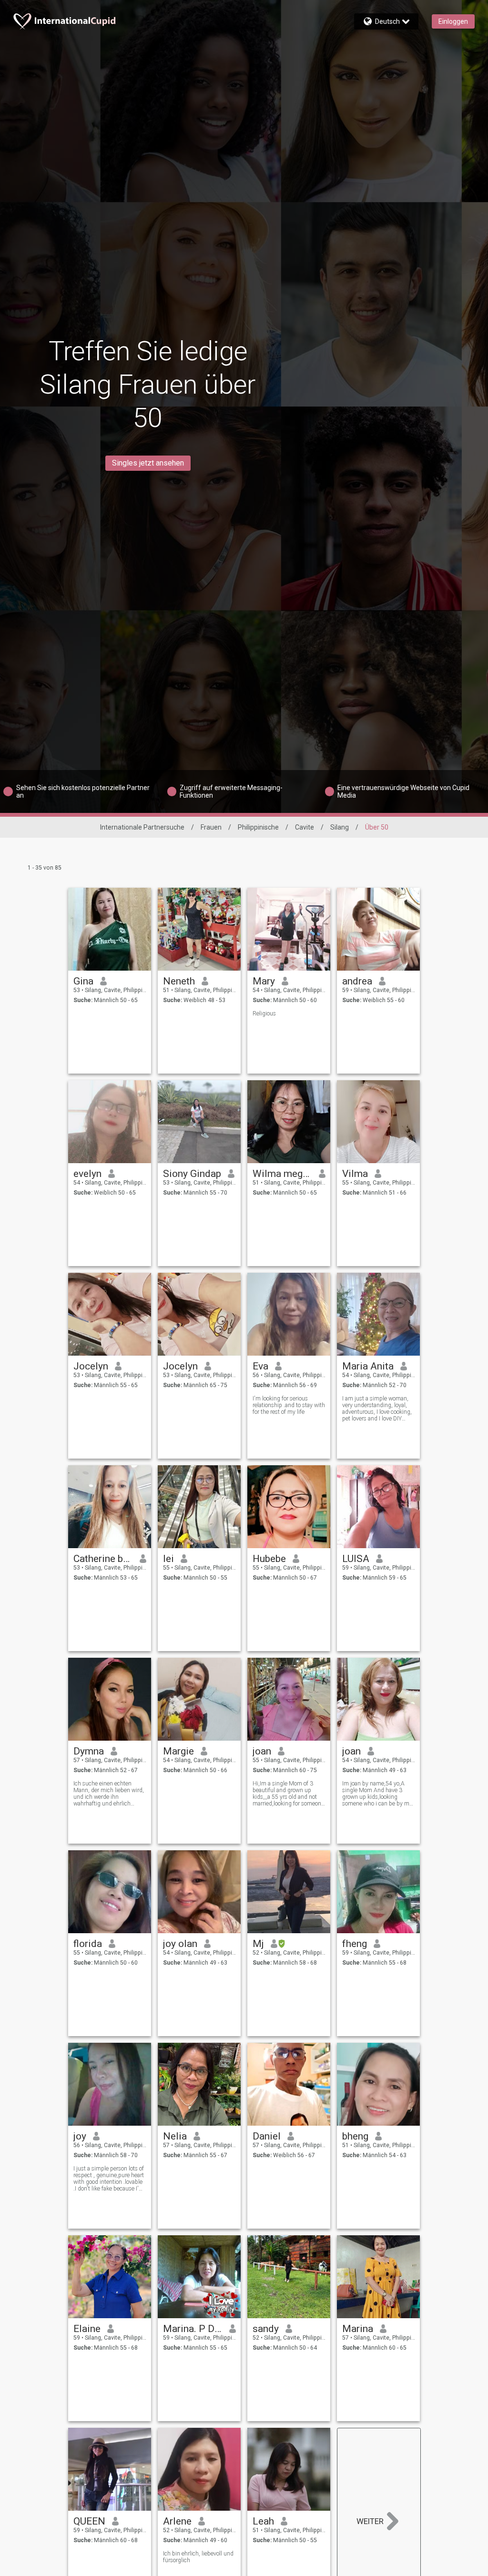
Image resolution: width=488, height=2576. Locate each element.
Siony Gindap (192, 1174)
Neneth (179, 981)
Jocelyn (91, 1366)
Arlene (177, 2521)
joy (80, 2136)
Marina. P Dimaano (193, 2329)
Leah (263, 2521)
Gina (83, 981)
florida (88, 1944)
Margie (178, 1751)
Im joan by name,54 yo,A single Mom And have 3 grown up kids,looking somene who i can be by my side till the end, (377, 1794)
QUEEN (89, 2521)
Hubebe (269, 1559)
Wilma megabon (282, 1174)
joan (262, 1751)
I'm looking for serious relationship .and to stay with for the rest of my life (289, 1405)
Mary (264, 981)
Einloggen (453, 21)
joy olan (180, 1944)
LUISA (356, 1559)
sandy (266, 2329)
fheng (355, 1944)
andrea (357, 981)
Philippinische (258, 827)
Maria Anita (368, 1366)
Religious (264, 1014)
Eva (260, 1366)
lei (168, 1559)
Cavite (305, 827)
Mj (258, 1944)
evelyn (87, 1174)
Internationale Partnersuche (142, 827)
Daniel (267, 2136)
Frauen (211, 827)
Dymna (89, 1751)
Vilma (355, 1174)
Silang (340, 827)
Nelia (175, 2136)
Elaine (87, 2329)
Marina (358, 2329)
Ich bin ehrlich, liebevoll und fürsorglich (198, 2557)
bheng (355, 2136)
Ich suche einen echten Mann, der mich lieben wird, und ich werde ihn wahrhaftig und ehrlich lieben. (109, 1794)
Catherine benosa (103, 1559)
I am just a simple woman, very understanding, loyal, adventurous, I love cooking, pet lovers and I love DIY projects (377, 1409)
